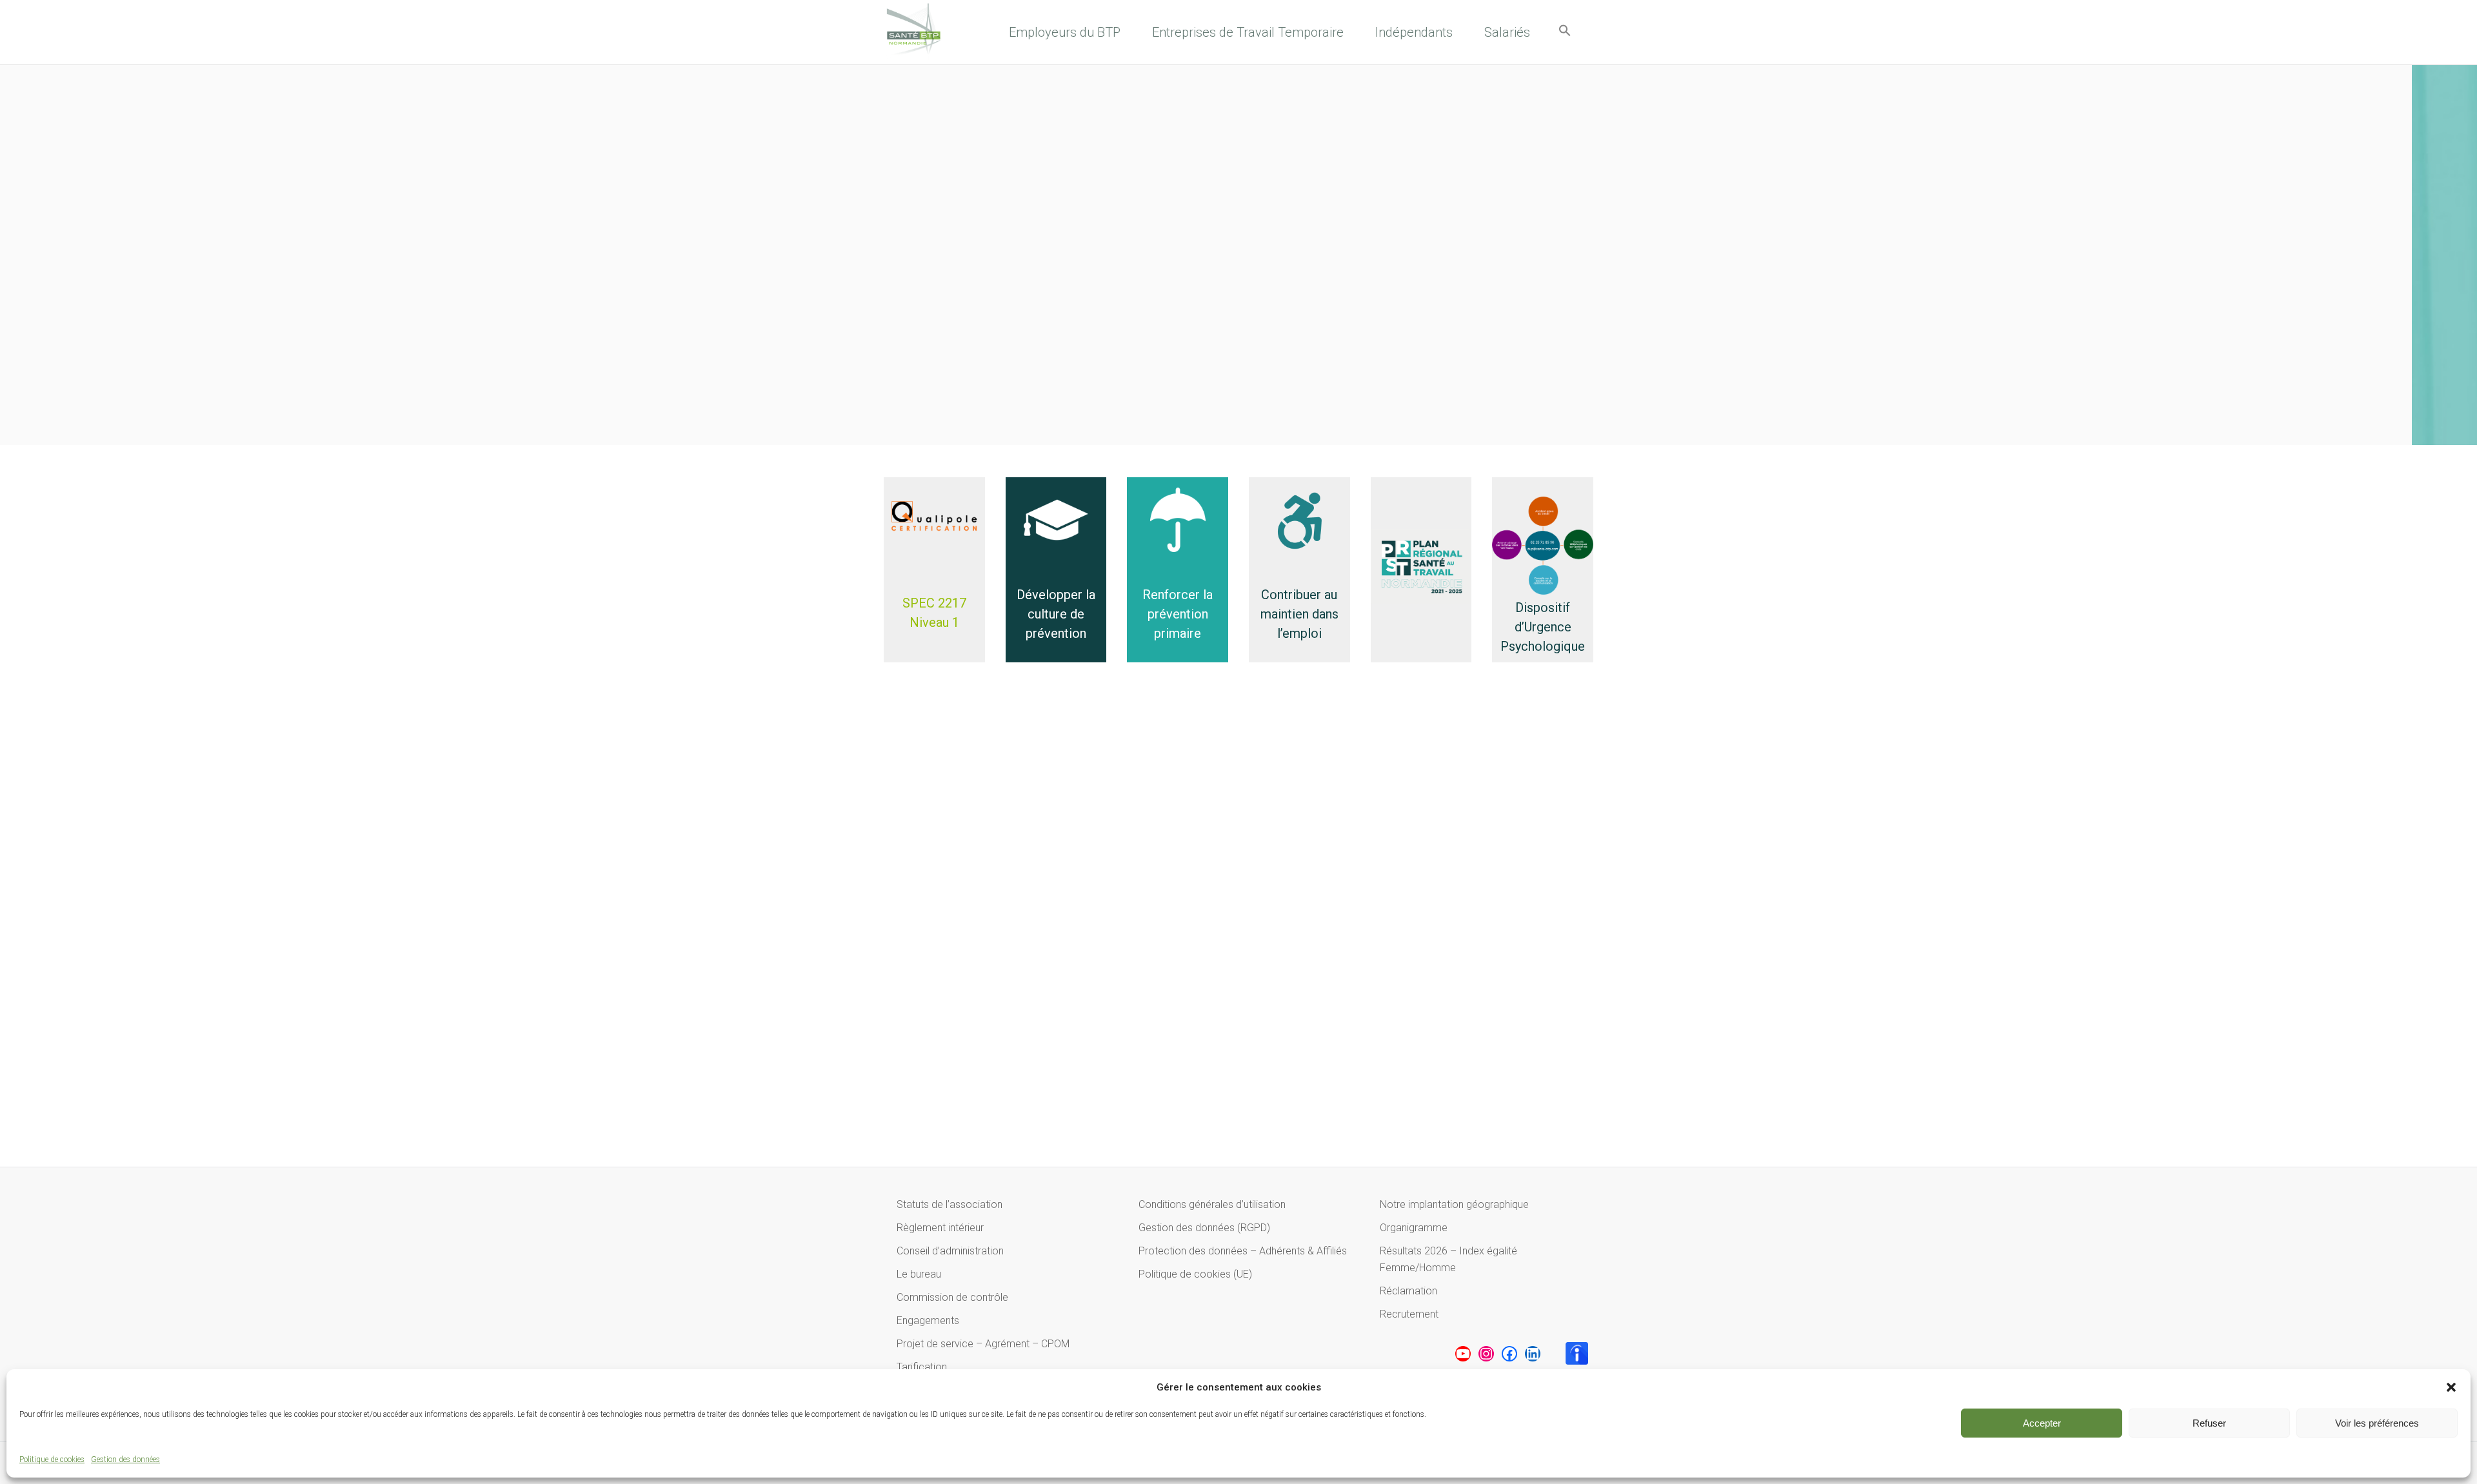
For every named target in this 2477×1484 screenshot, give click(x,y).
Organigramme (1414, 1228)
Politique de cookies (52, 1459)
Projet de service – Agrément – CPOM (983, 1344)
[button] (2451, 1387)
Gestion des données (125, 1459)
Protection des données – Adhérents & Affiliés (1243, 1251)
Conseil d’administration (950, 1251)
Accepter (2042, 1423)
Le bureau (919, 1274)
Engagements (928, 1321)
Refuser (2209, 1423)
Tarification (922, 1367)
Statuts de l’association (950, 1204)
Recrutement (1409, 1314)
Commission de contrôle (952, 1297)
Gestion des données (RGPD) (1204, 1228)
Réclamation (1408, 1291)
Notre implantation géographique (1454, 1204)
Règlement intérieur (940, 1228)
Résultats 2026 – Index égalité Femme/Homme (1448, 1259)
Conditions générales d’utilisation (1212, 1204)
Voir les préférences (2377, 1423)
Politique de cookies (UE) (1195, 1274)
